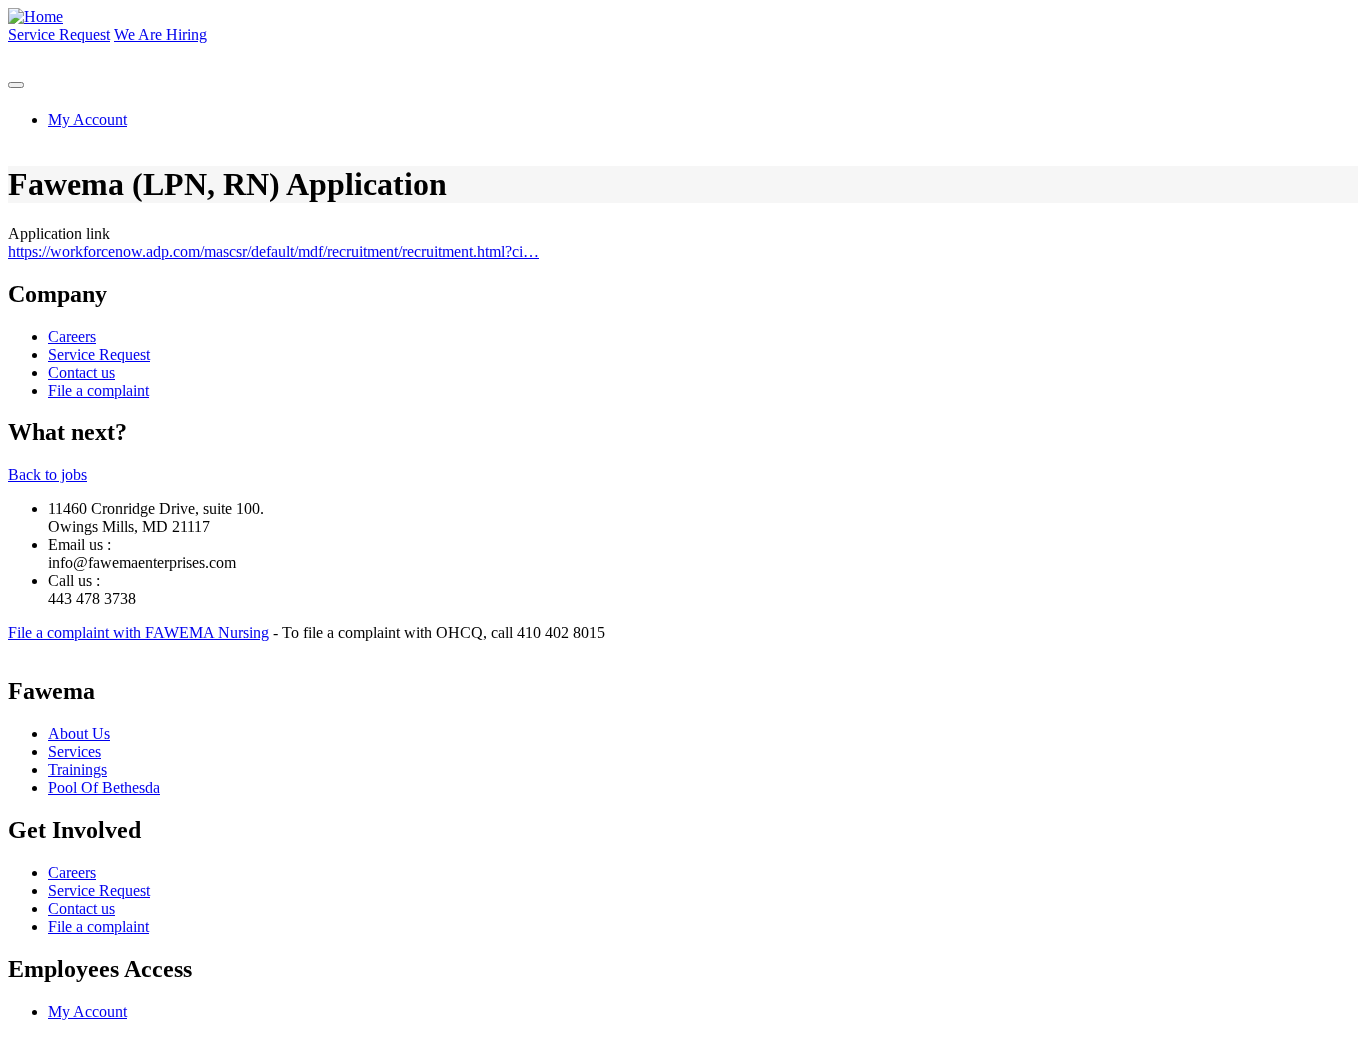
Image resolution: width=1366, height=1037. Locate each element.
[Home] (35, 16)
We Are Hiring (160, 34)
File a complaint (98, 390)
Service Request (59, 34)
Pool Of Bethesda (104, 787)
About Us (79, 733)
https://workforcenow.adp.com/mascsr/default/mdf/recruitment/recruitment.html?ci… (273, 251)
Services (74, 751)
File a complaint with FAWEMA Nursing (138, 632)
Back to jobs (47, 474)
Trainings (77, 769)
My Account (87, 119)
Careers (72, 336)
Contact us (81, 372)
